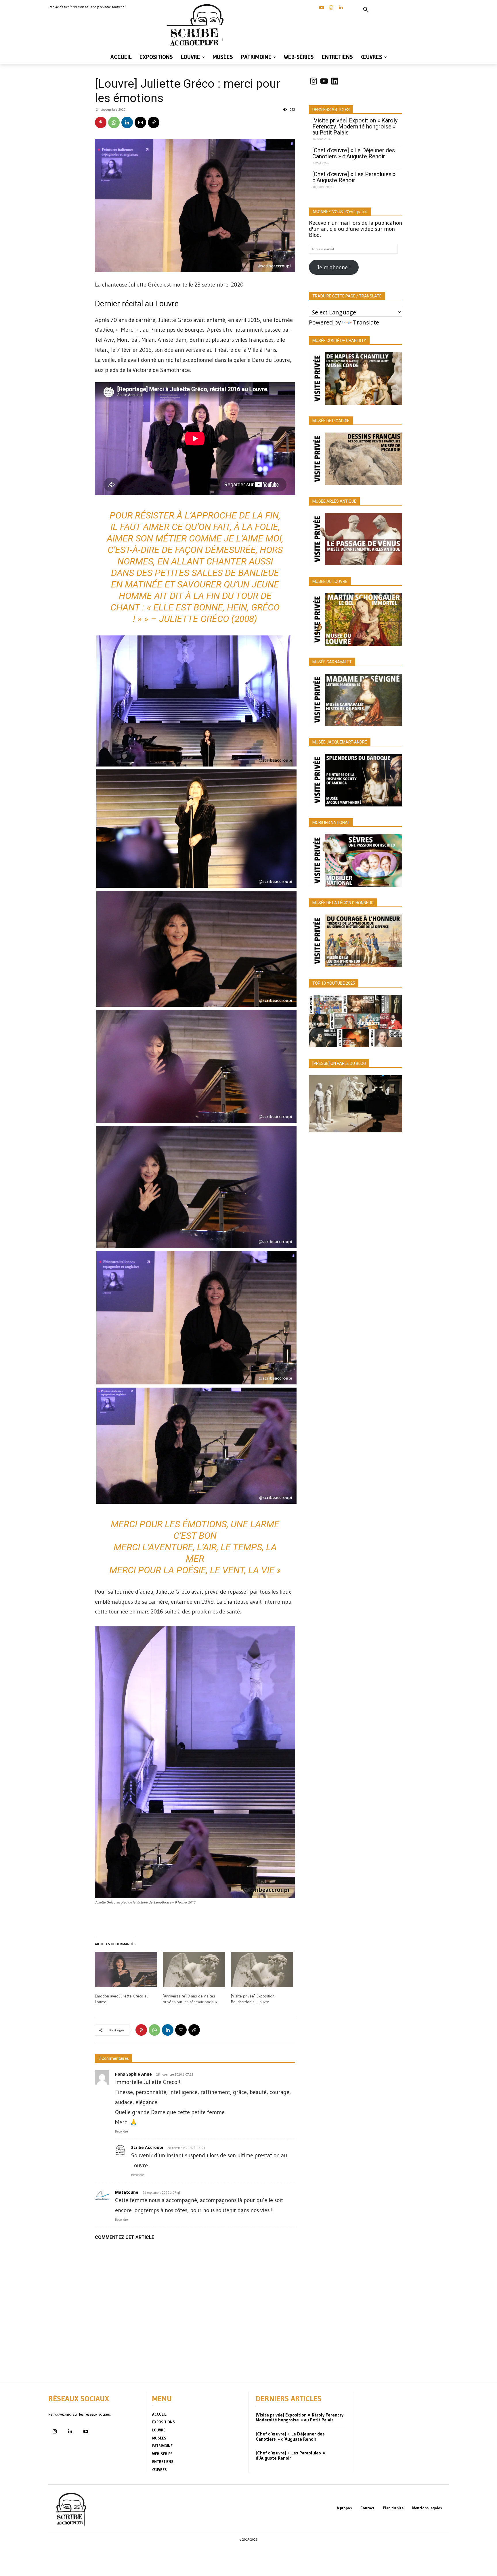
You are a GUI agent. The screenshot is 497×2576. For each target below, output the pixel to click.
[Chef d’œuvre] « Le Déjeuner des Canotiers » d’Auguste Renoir (354, 153)
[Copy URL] (154, 122)
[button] (366, 10)
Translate (366, 322)
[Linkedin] (341, 8)
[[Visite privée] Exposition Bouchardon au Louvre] (262, 1970)
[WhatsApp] (114, 122)
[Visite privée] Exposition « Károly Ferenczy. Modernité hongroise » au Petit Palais (355, 127)
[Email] (140, 122)
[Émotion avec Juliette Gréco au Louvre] (126, 1970)
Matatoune (127, 2192)
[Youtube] (86, 2432)
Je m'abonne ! (334, 267)
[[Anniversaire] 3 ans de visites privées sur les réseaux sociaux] (194, 1970)
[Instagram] (331, 8)
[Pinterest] (101, 122)
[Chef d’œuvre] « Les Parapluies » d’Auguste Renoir (354, 177)
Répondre (121, 2131)
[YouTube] (322, 8)
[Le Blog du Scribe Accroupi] (197, 25)
